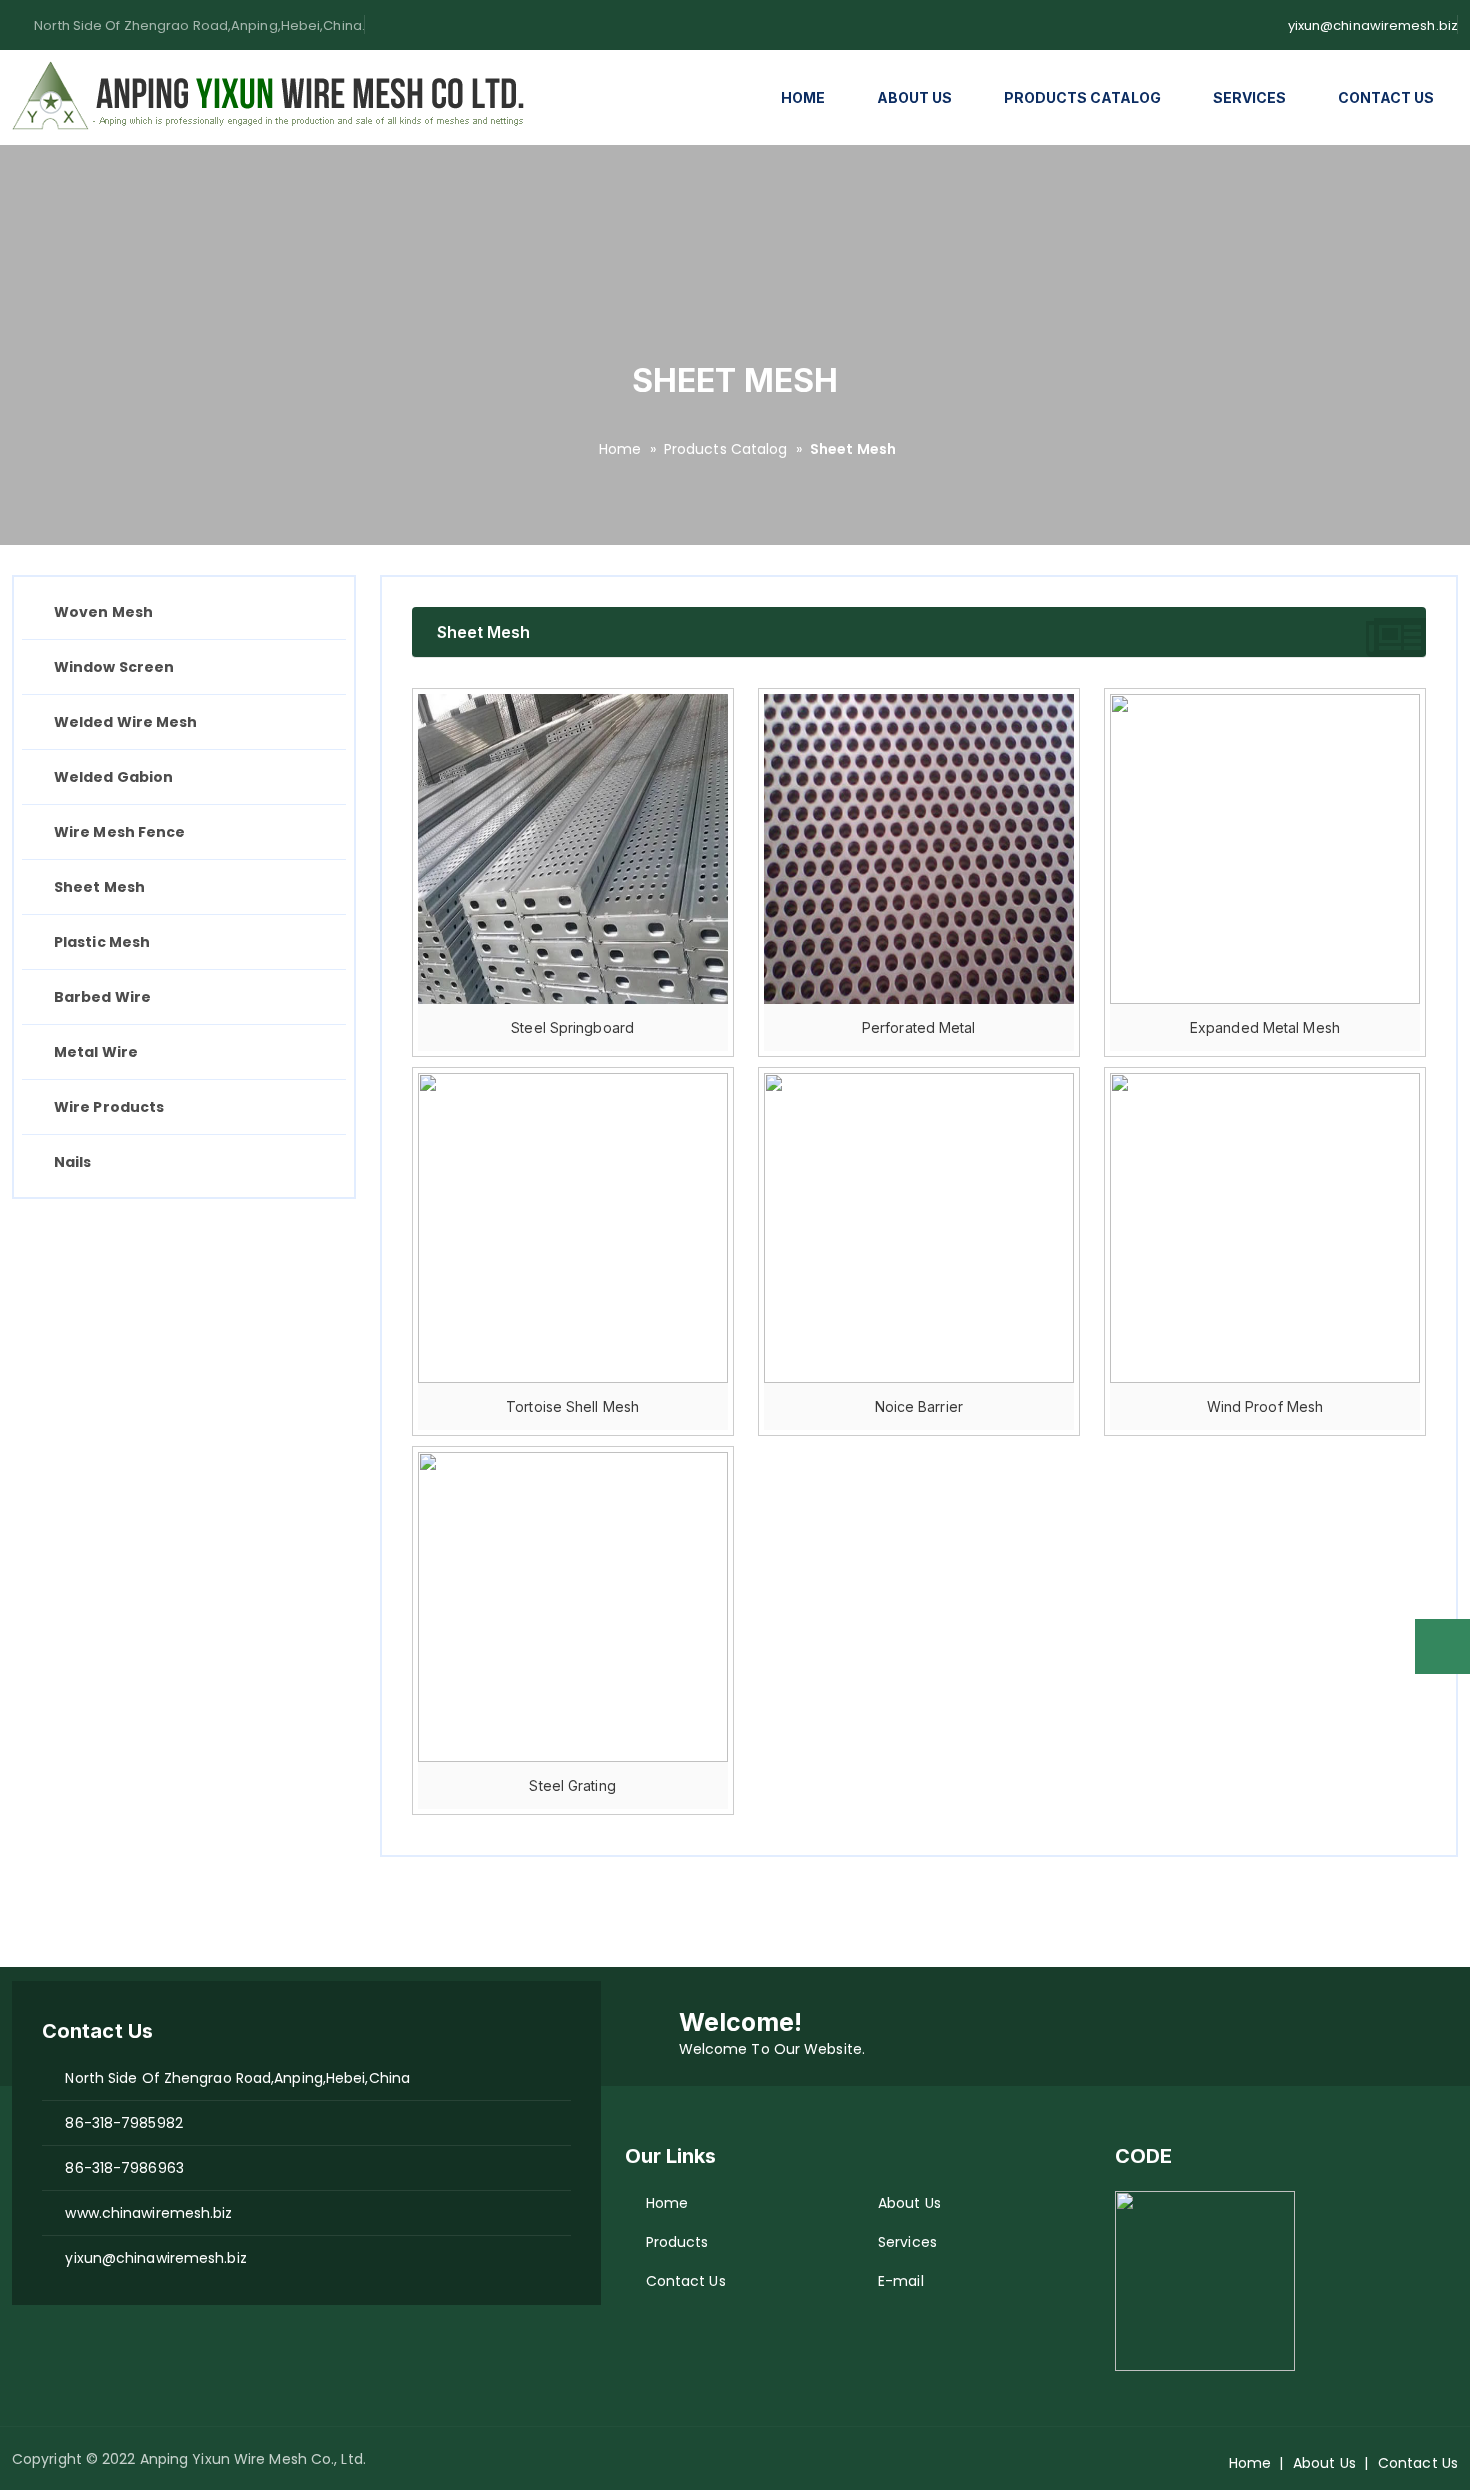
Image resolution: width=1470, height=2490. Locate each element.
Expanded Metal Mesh (1265, 1027)
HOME (803, 97)
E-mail (901, 2281)
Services (907, 2242)
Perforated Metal (919, 1027)
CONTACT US (1386, 97)
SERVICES (1249, 97)
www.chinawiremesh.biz (142, 2213)
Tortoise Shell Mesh (572, 1406)
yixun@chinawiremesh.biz (1373, 25)
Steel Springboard (572, 1027)
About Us (909, 2203)
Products (677, 2242)
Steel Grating (572, 1785)
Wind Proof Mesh (1265, 1406)
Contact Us (686, 2281)
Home (620, 449)
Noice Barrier (919, 1406)
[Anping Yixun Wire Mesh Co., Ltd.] (272, 98)
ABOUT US (914, 97)
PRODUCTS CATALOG (1082, 97)
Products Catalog (726, 449)
